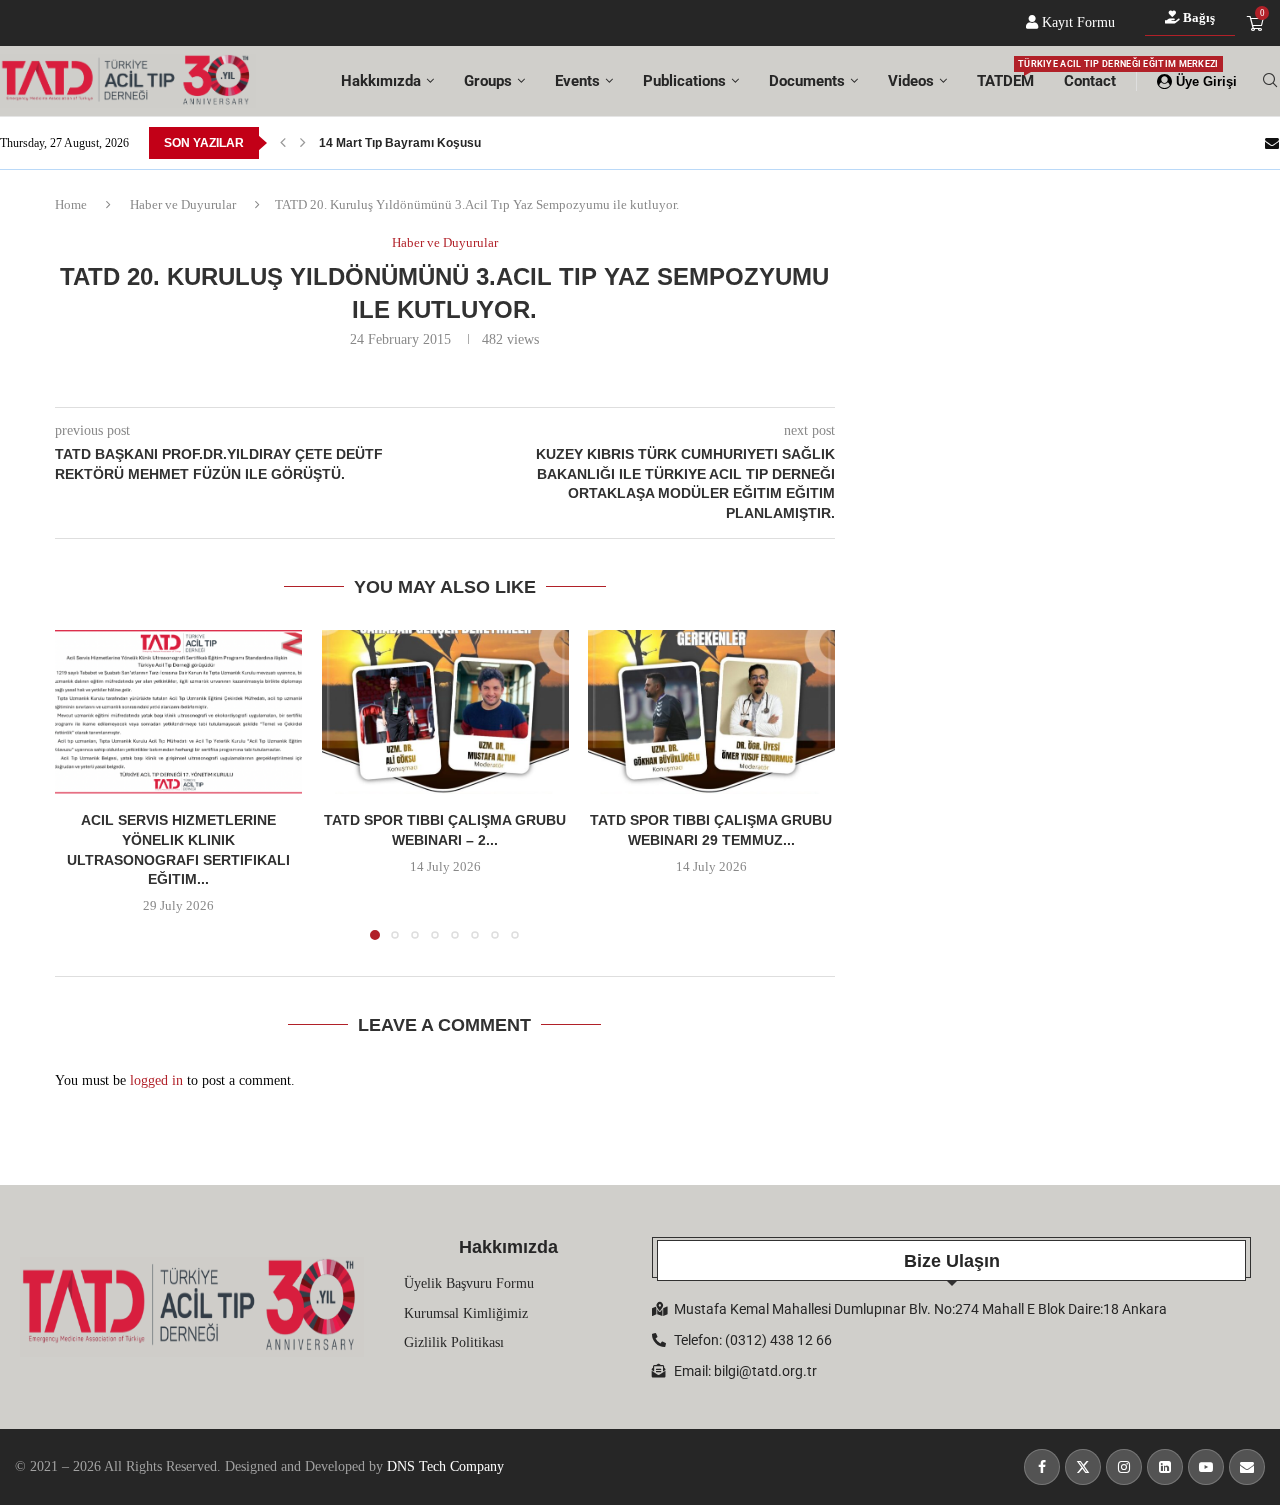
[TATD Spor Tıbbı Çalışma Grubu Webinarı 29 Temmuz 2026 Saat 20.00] (711, 712)
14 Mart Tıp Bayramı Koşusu (400, 136)
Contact (1090, 81)
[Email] (1272, 143)
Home (71, 204)
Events (577, 81)
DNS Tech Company (445, 1466)
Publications (684, 81)
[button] (283, 143)
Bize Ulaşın (952, 1261)
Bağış (1197, 17)
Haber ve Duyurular (183, 204)
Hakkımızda (381, 81)
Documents (807, 81)
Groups (488, 81)
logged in (156, 1080)
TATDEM (1005, 74)
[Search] (1270, 81)
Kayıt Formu (1076, 22)
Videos (911, 81)
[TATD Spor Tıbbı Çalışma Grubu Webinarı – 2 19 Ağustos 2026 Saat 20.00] (445, 712)
